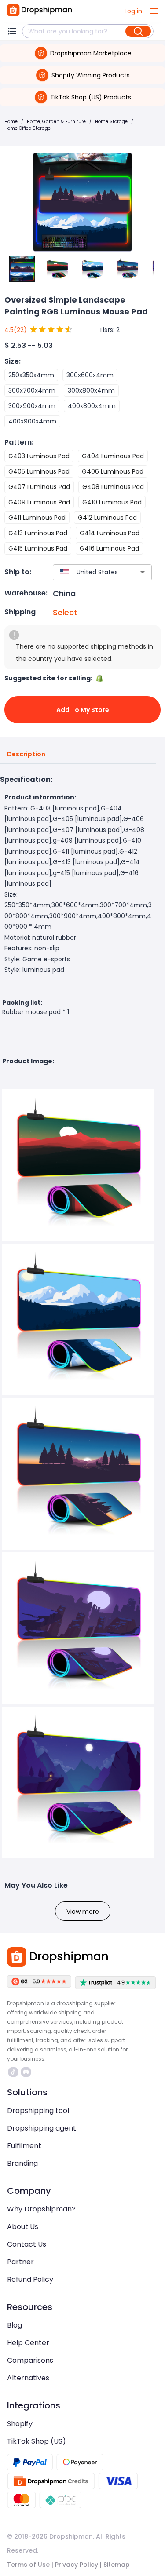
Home (11, 122)
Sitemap (117, 2565)
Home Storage (111, 122)
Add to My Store (83, 710)
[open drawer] (154, 11)
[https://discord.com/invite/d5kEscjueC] (26, 2072)
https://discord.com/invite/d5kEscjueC (27, 2072)
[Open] (143, 572)
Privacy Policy (77, 2565)
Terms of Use (28, 2565)
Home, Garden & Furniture (56, 122)
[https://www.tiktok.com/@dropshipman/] (13, 2072)
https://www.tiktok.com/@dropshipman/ (14, 2072)
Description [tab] (26, 754)
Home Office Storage (27, 128)
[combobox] (89, 572)
